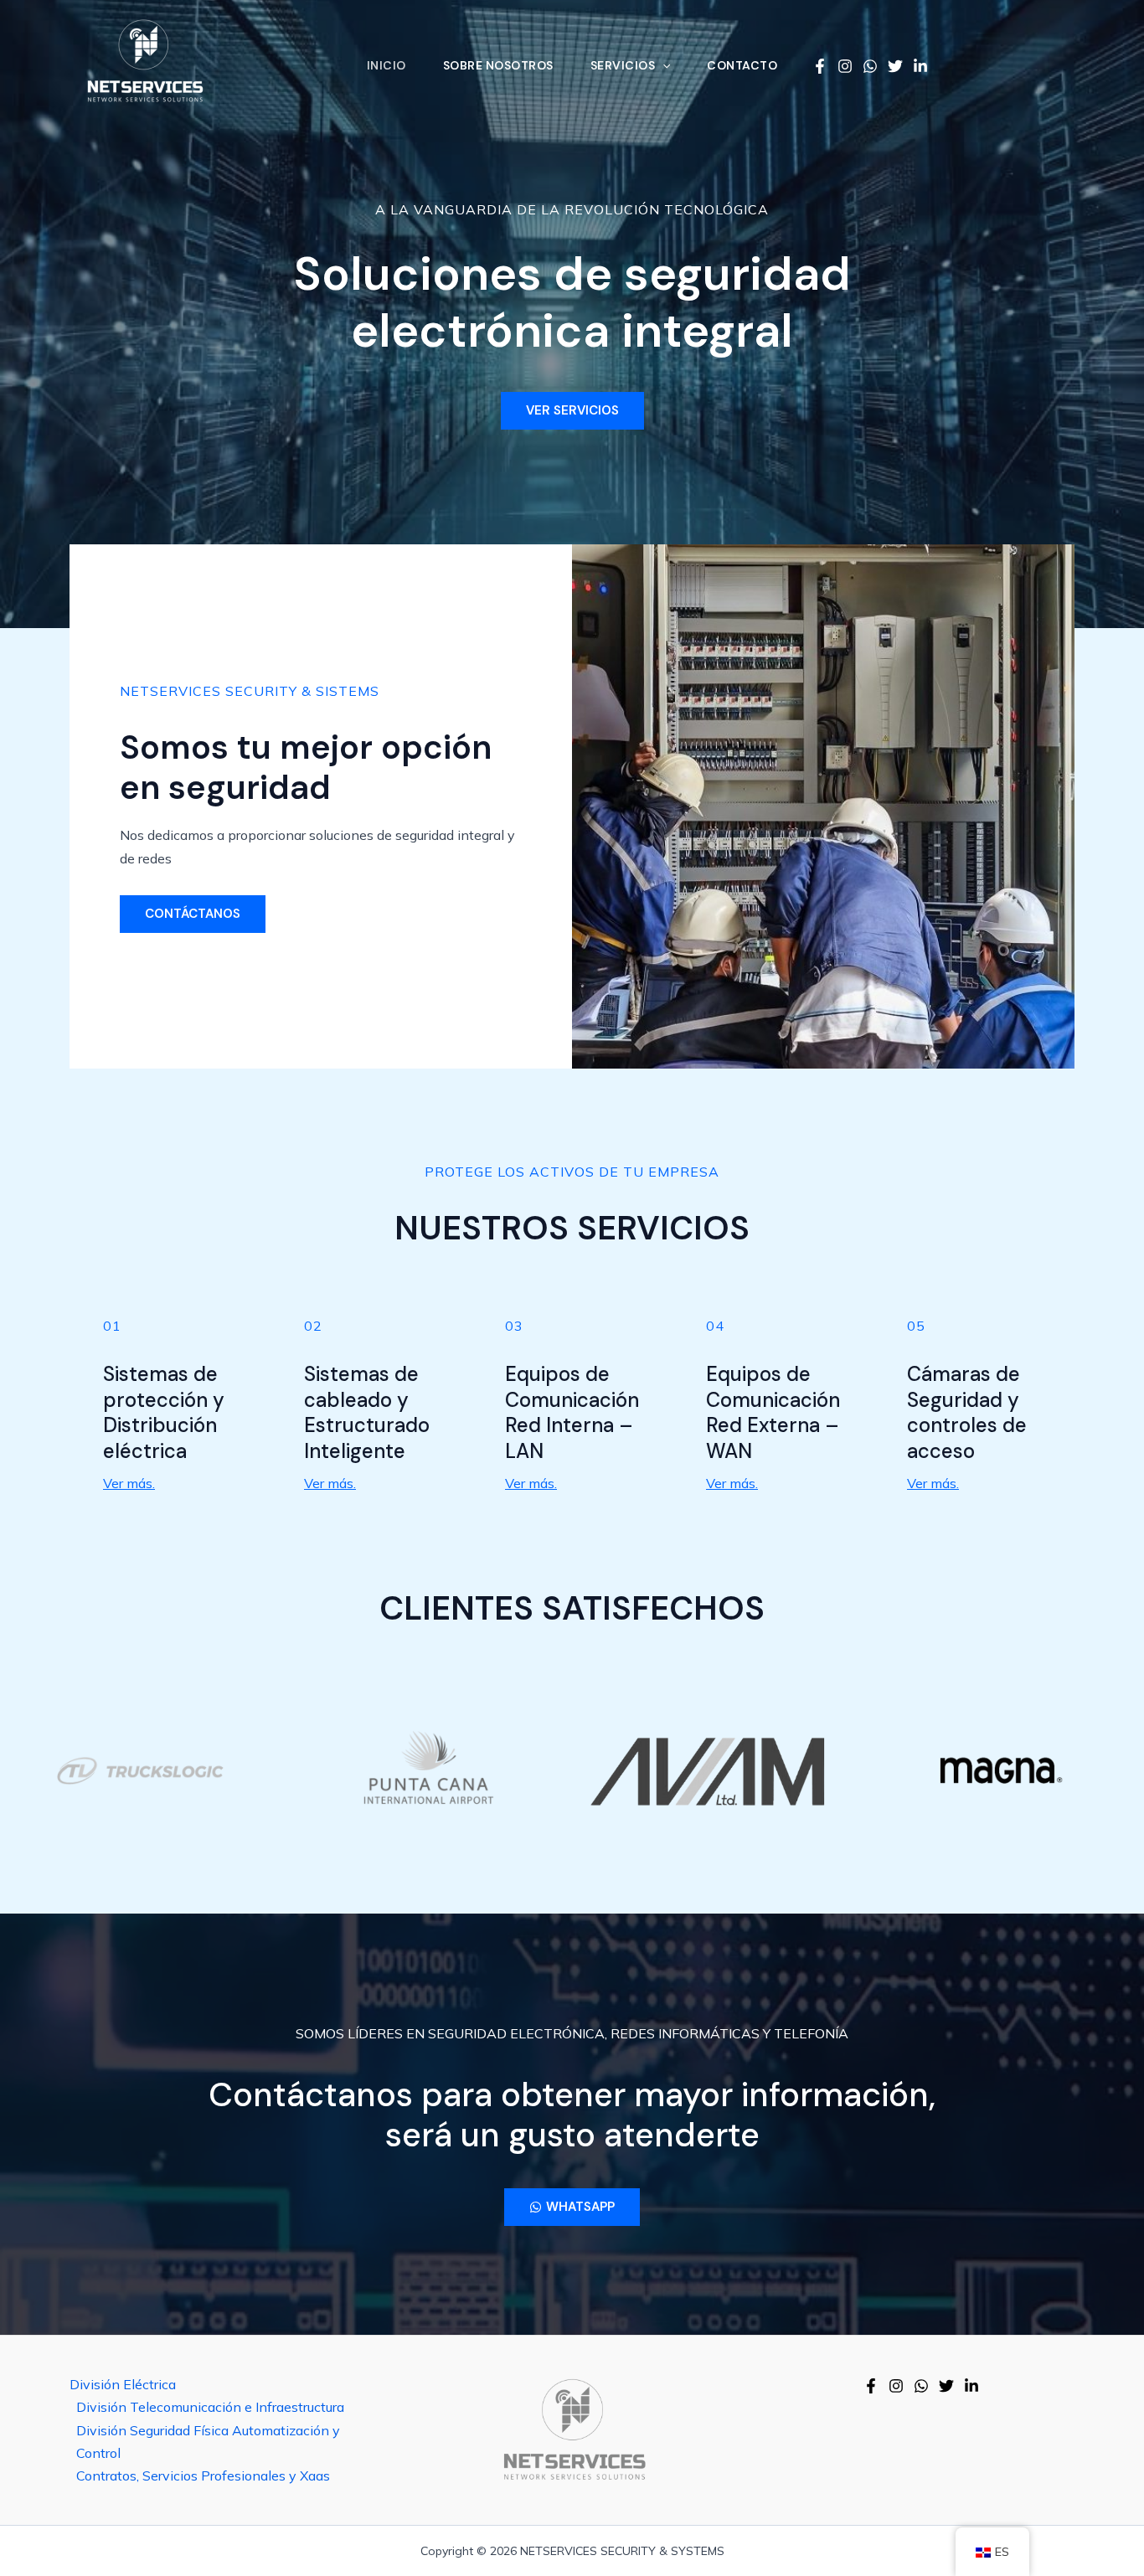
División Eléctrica (123, 2384)
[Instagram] (845, 66)
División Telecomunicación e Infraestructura (210, 2407)
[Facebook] (820, 66)
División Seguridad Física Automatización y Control (208, 2442)
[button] (662, 65)
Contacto (742, 66)
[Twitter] (895, 66)
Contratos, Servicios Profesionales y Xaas (203, 2476)
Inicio (386, 66)
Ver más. (129, 1483)
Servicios (623, 66)
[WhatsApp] (870, 66)
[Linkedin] (920, 66)
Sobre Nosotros (498, 66)
